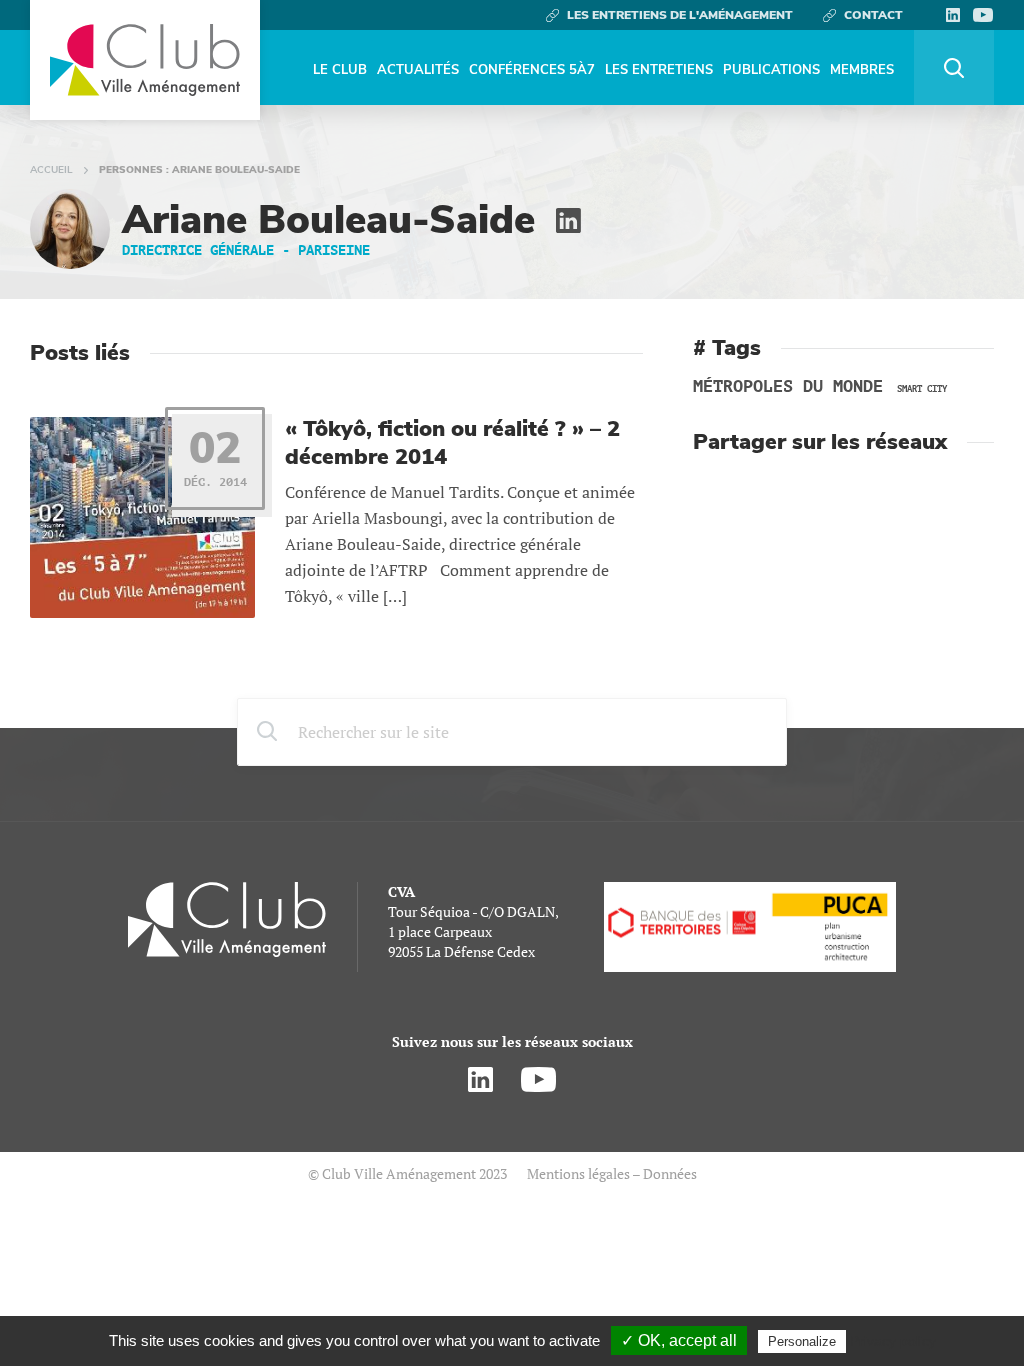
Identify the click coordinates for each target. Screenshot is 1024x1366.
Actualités (418, 70)
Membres (862, 70)
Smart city (922, 389)
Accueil (51, 170)
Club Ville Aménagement (145, 60)
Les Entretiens (659, 70)
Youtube (983, 15)
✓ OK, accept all (679, 1340)
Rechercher (954, 67)
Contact (873, 15)
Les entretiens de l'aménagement (680, 15)
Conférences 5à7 (532, 70)
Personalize (802, 1341)
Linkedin (952, 15)
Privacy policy (893, 1341)
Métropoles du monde (788, 387)
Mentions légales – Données (612, 1173)
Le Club (340, 70)
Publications (771, 70)
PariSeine (334, 250)
